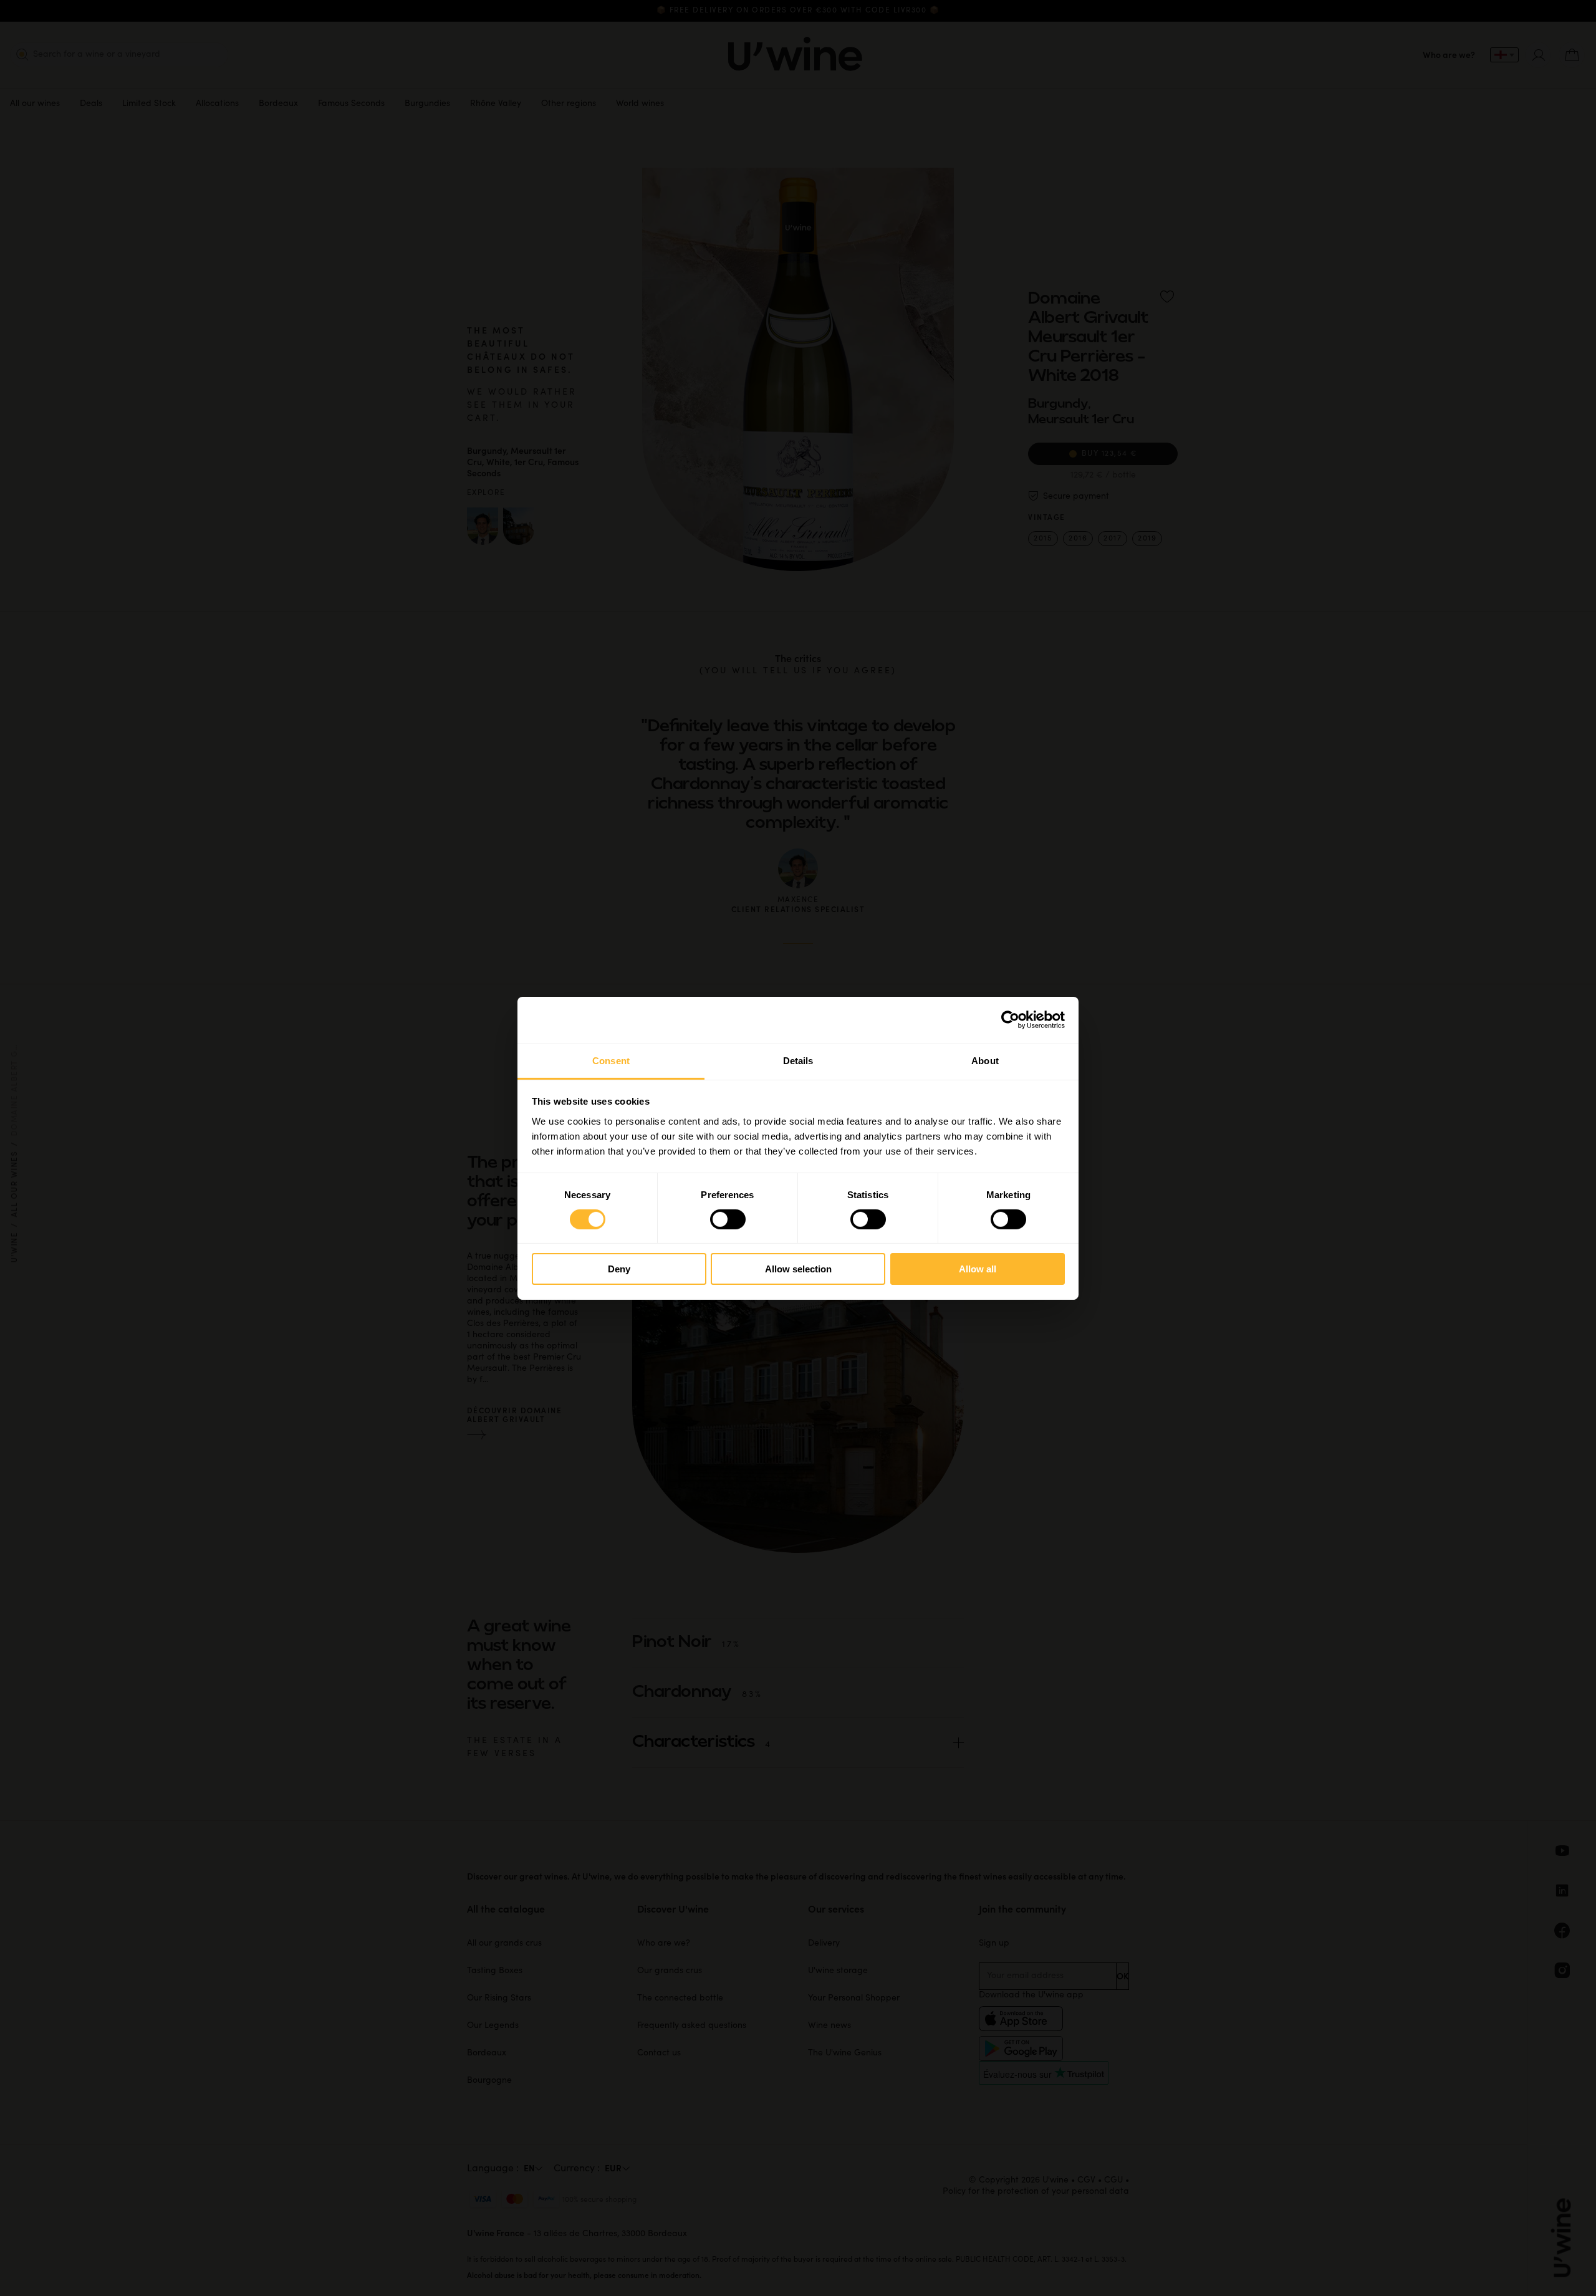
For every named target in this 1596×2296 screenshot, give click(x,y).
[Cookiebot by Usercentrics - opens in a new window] (1010, 1020)
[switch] (728, 1219)
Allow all (978, 1269)
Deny (619, 1269)
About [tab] (985, 1060)
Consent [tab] (611, 1060)
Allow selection (798, 1269)
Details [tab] (798, 1060)
